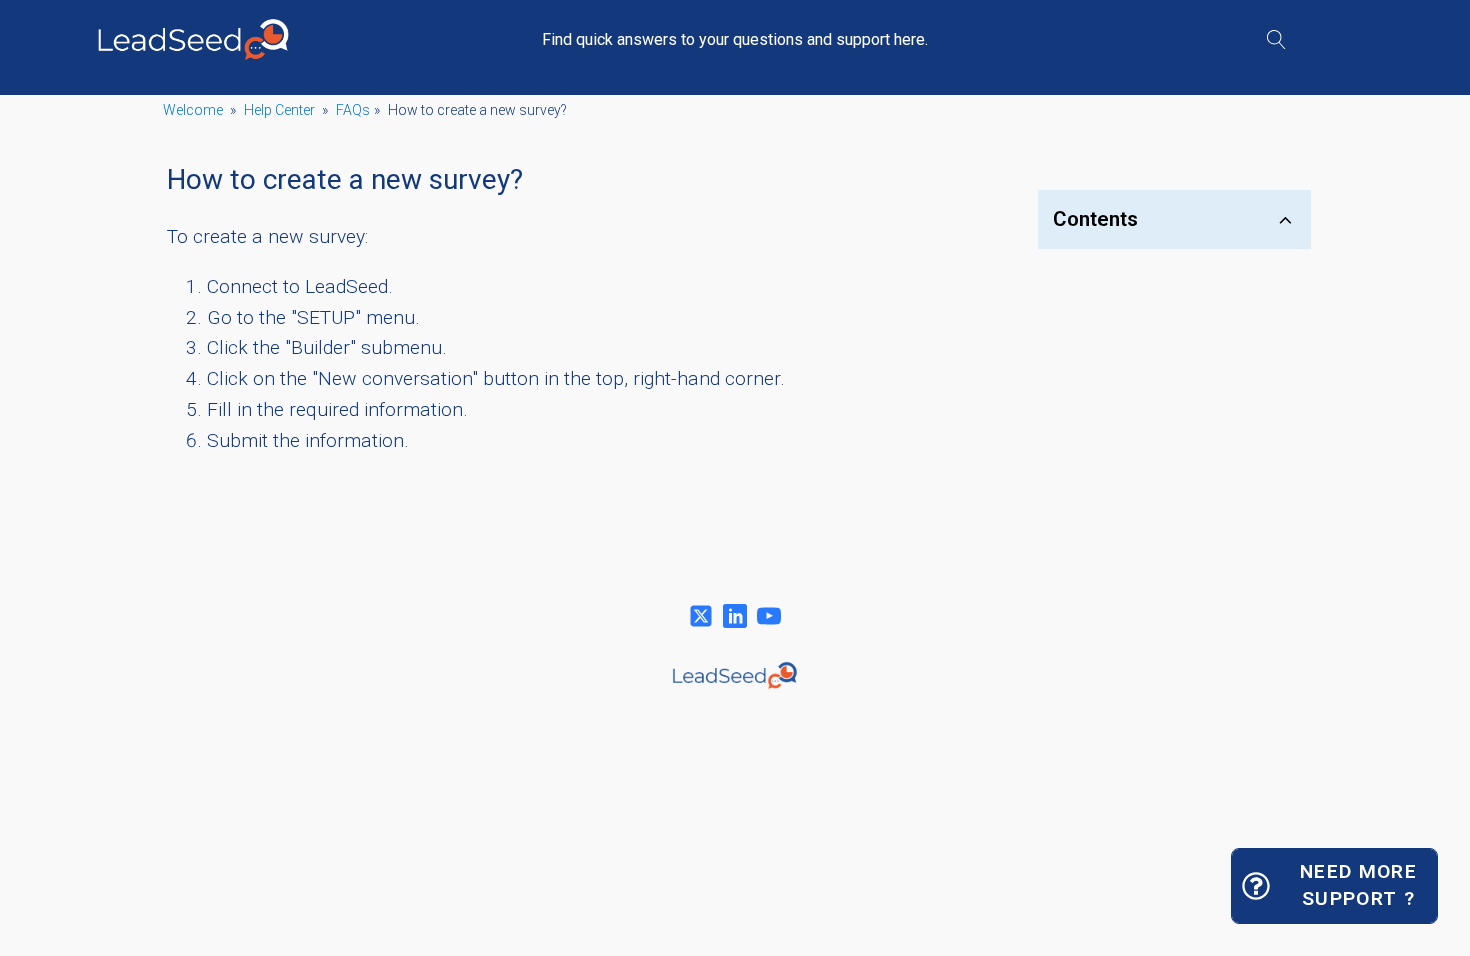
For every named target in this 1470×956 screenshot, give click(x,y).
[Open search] (1276, 39)
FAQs (353, 110)
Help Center (279, 110)
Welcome (193, 110)
